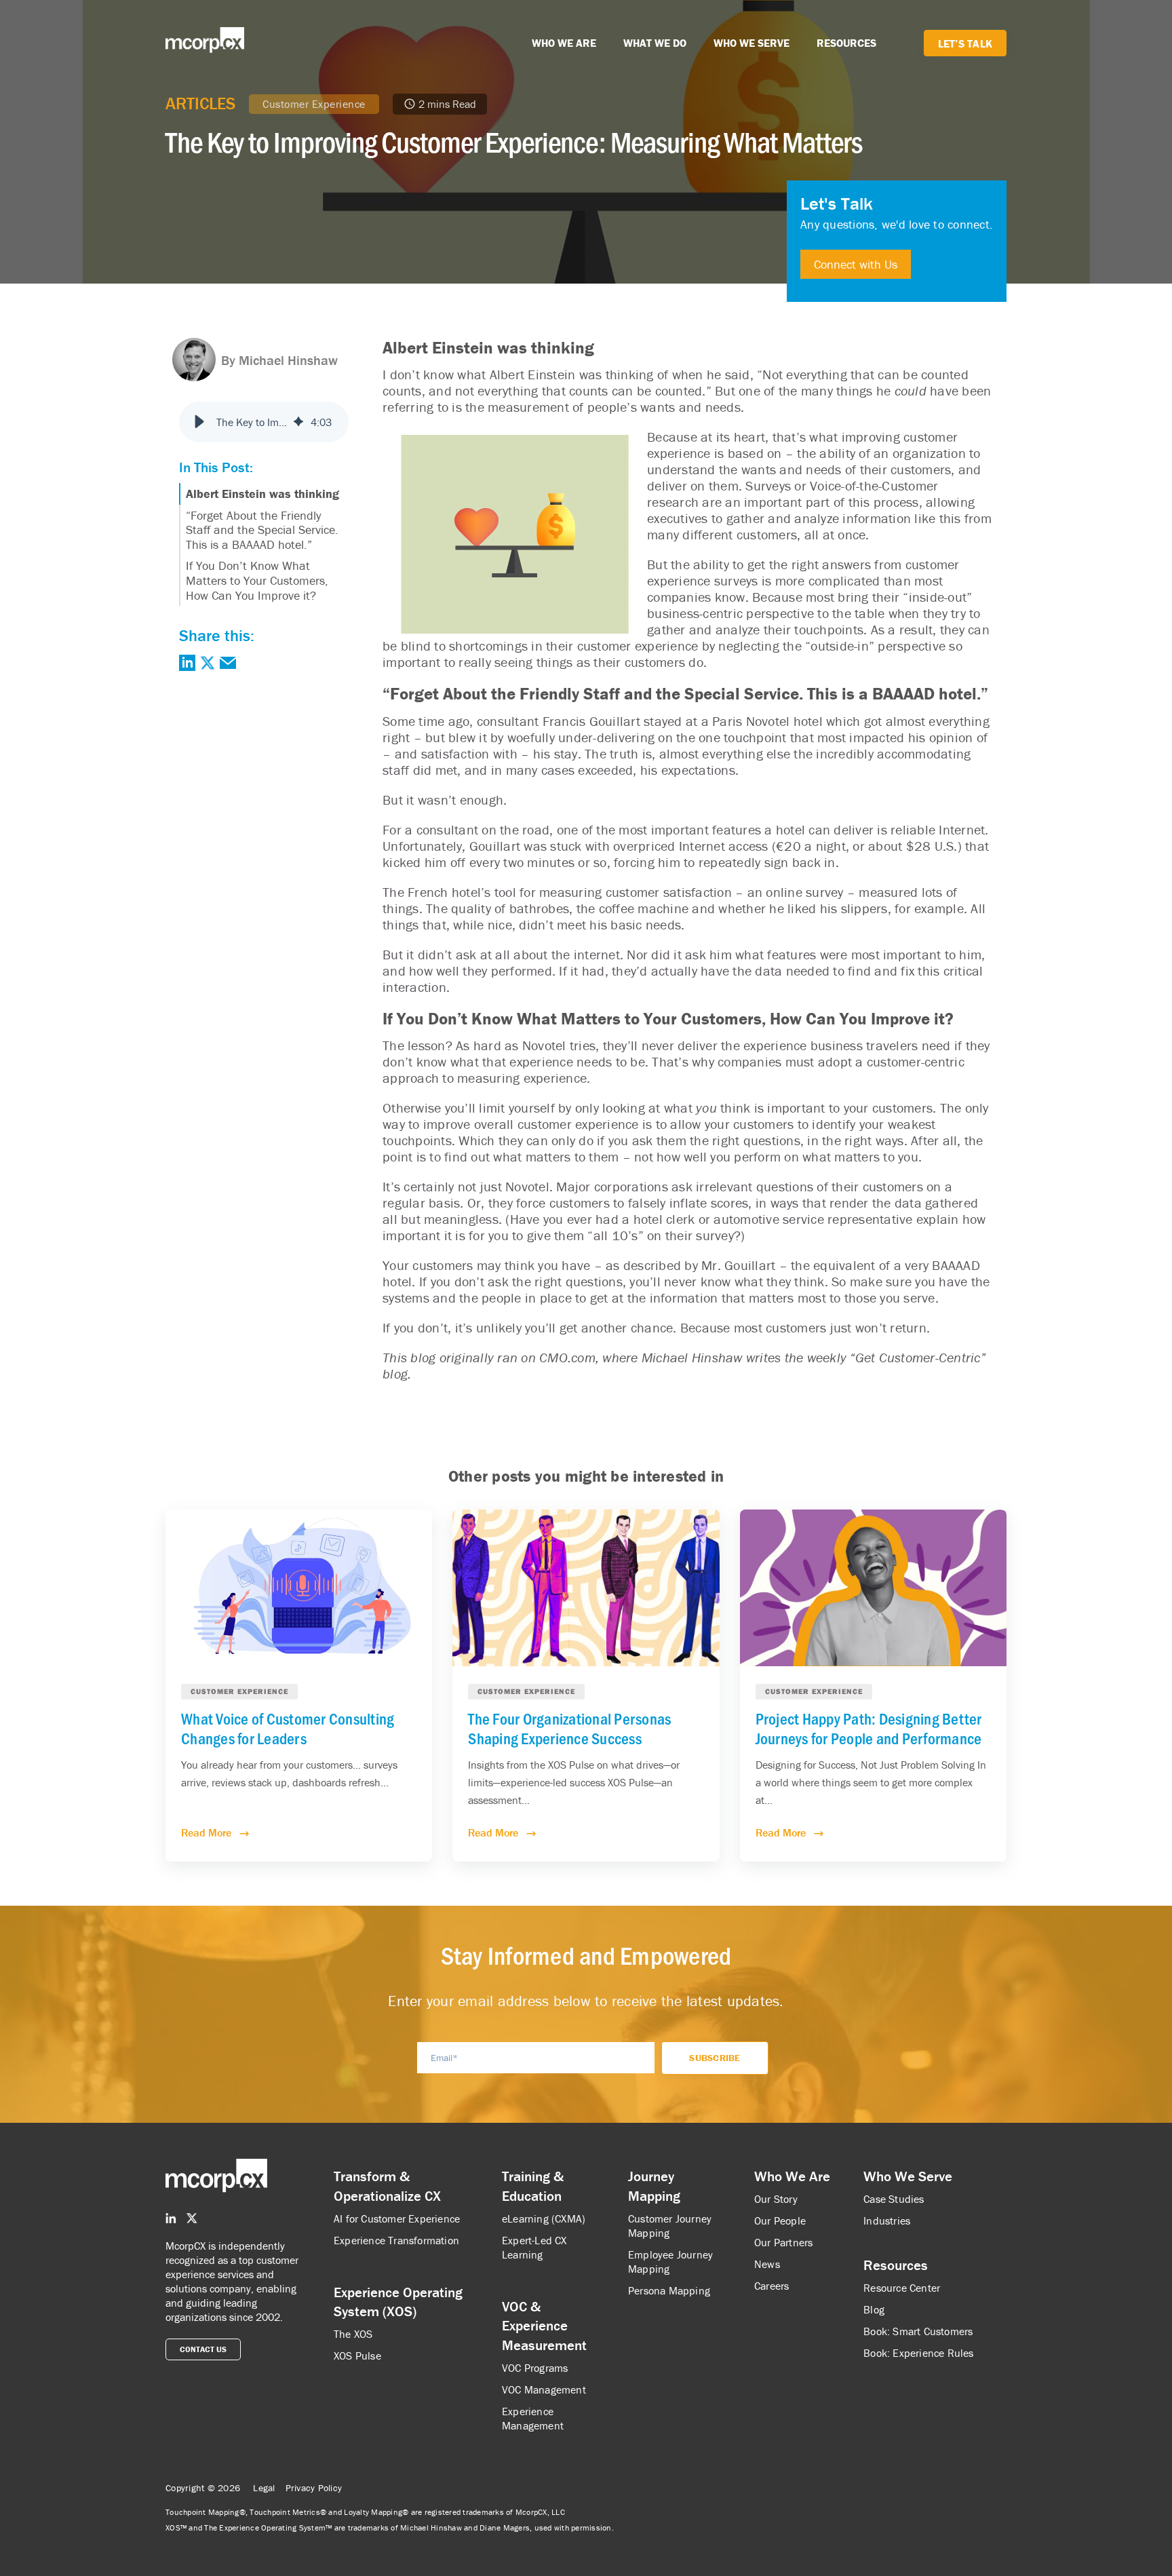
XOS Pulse (357, 2356)
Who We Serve (908, 2176)
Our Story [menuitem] (776, 2199)
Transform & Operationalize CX (387, 2186)
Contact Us (203, 2349)
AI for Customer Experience (397, 2218)
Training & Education (533, 2186)
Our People (780, 2221)
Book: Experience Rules (918, 2353)
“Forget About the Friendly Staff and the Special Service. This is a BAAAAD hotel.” (262, 530)
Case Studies (894, 2199)
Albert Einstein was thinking (262, 494)
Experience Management (533, 2418)
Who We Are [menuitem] (792, 2176)
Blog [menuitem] (874, 2309)
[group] (264, 422)
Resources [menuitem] (896, 2265)
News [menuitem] (767, 2264)
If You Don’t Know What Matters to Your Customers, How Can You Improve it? (257, 580)
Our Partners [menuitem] (783, 2242)
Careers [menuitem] (771, 2286)
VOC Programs (535, 2368)
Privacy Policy (314, 2488)
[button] (199, 422)
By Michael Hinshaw (279, 360)
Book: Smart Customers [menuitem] (918, 2331)
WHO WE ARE (564, 43)
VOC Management (544, 2389)
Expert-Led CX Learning (534, 2247)
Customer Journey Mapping (670, 2226)
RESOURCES (846, 43)
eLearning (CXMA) (544, 2218)
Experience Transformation (396, 2240)
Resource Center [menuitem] (902, 2288)
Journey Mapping (654, 2186)
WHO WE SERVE (751, 43)
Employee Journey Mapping (670, 2262)
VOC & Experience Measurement (544, 2326)
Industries (887, 2221)
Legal (264, 2488)
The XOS (353, 2334)
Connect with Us (856, 264)
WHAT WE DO (655, 43)
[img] (298, 422)
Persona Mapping (669, 2290)
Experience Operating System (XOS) (398, 2302)
